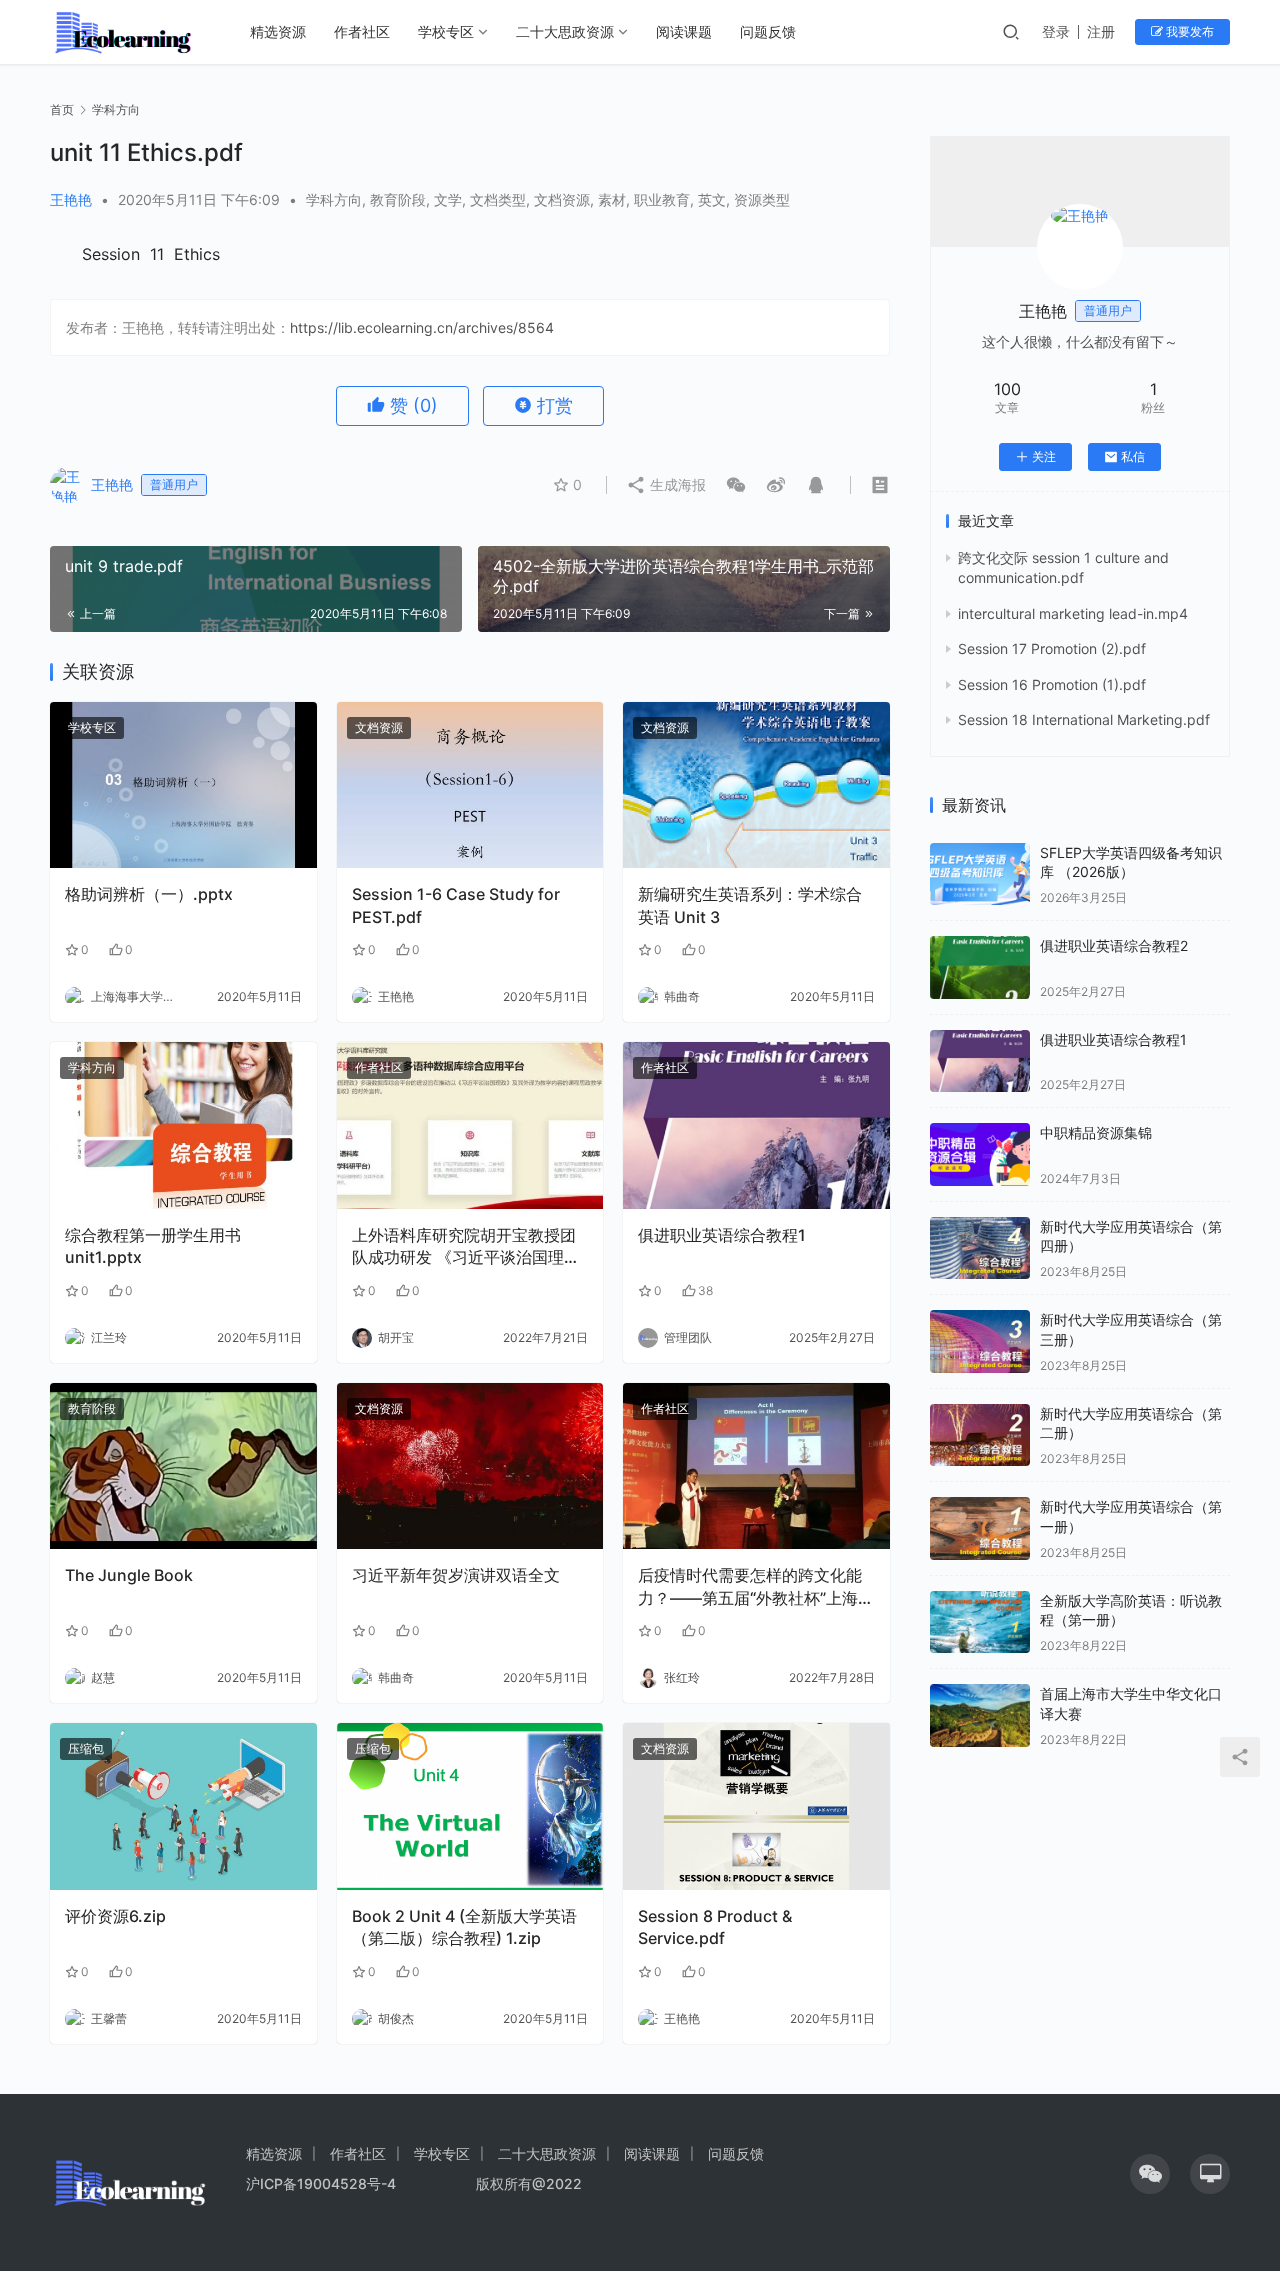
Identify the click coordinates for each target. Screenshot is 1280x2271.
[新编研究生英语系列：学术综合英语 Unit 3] (756, 785)
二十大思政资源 (565, 31)
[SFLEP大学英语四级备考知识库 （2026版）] (980, 874)
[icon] (1150, 2174)
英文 (712, 199)
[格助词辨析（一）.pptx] (183, 785)
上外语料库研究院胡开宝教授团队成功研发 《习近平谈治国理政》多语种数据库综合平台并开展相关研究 (464, 1247)
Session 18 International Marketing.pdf (1084, 719)
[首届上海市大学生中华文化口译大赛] (980, 1715)
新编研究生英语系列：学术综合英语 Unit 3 (750, 905)
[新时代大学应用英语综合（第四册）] (980, 1248)
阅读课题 (684, 31)
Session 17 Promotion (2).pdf (1052, 648)
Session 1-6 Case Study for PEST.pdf (456, 905)
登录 (1056, 31)
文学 (448, 199)
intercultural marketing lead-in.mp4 (1073, 613)
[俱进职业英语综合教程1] (756, 1125)
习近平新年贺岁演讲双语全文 (456, 1575)
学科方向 (334, 199)
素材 (612, 199)
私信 (1133, 456)
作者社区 (362, 31)
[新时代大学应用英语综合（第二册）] (980, 1435)
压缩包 (86, 1748)
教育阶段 (398, 199)
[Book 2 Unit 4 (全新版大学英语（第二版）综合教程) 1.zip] (470, 1806)
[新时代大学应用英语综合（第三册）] (980, 1341)
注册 (1101, 31)
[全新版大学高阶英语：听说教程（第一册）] (980, 1622)
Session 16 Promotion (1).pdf (1052, 684)
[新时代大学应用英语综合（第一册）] (980, 1528)
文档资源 (562, 199)
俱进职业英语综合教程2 (1114, 945)
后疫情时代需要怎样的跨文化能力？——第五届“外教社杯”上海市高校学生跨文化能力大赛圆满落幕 (756, 1587)
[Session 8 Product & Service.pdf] (756, 1806)
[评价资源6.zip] (183, 1806)
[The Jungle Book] (183, 1466)
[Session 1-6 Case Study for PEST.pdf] (470, 785)
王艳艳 (71, 199)
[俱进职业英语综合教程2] (980, 967)
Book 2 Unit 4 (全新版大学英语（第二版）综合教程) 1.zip (464, 1927)
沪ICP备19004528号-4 (323, 2183)
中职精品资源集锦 (1096, 1132)
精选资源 (278, 31)
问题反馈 (768, 31)
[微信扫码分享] (736, 485)
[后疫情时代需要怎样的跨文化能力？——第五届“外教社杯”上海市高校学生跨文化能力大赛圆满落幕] (756, 1466)
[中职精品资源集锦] (980, 1154)
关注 (1044, 456)
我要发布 (1188, 31)
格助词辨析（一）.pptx (149, 894)
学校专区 (446, 31)
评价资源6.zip (115, 1916)
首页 (62, 109)
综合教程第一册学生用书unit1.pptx (153, 1246)
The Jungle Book (129, 1575)
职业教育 (662, 199)
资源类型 (762, 199)
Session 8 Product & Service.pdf (715, 1927)
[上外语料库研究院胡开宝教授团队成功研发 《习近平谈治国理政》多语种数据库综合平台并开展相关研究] (470, 1125)
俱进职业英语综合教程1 (722, 1235)
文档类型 (498, 199)
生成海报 (676, 484)
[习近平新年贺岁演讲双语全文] (470, 1466)
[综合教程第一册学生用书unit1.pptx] (183, 1125)
